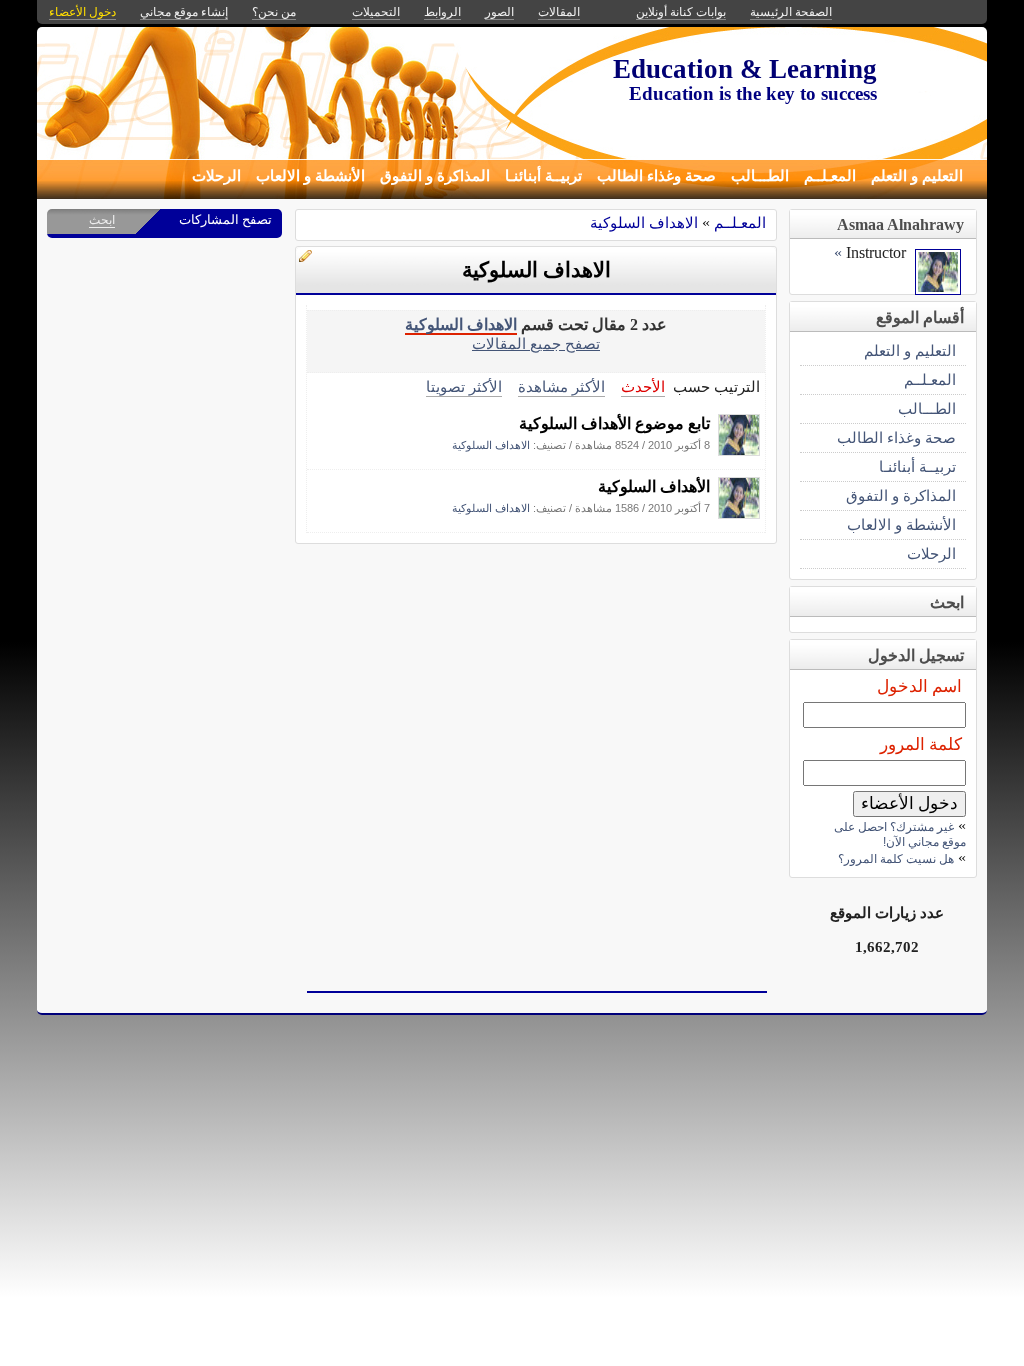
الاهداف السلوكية (644, 222)
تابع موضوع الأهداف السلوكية (614, 423)
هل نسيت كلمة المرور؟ (896, 859)
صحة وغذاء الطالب (656, 176)
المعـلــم (830, 176)
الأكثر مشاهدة (561, 386)
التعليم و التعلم (917, 176)
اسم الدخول (919, 686)
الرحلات (216, 176)
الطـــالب (760, 176)
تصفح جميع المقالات (536, 343)
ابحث (102, 220)
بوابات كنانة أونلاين (681, 12)
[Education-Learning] (739, 450)
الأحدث (643, 386)
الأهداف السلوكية (654, 486)
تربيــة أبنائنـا (543, 176)
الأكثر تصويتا (464, 386)
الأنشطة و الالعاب (310, 176)
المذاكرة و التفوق (435, 176)
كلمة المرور (921, 744)
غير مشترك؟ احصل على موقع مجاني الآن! (900, 834)
